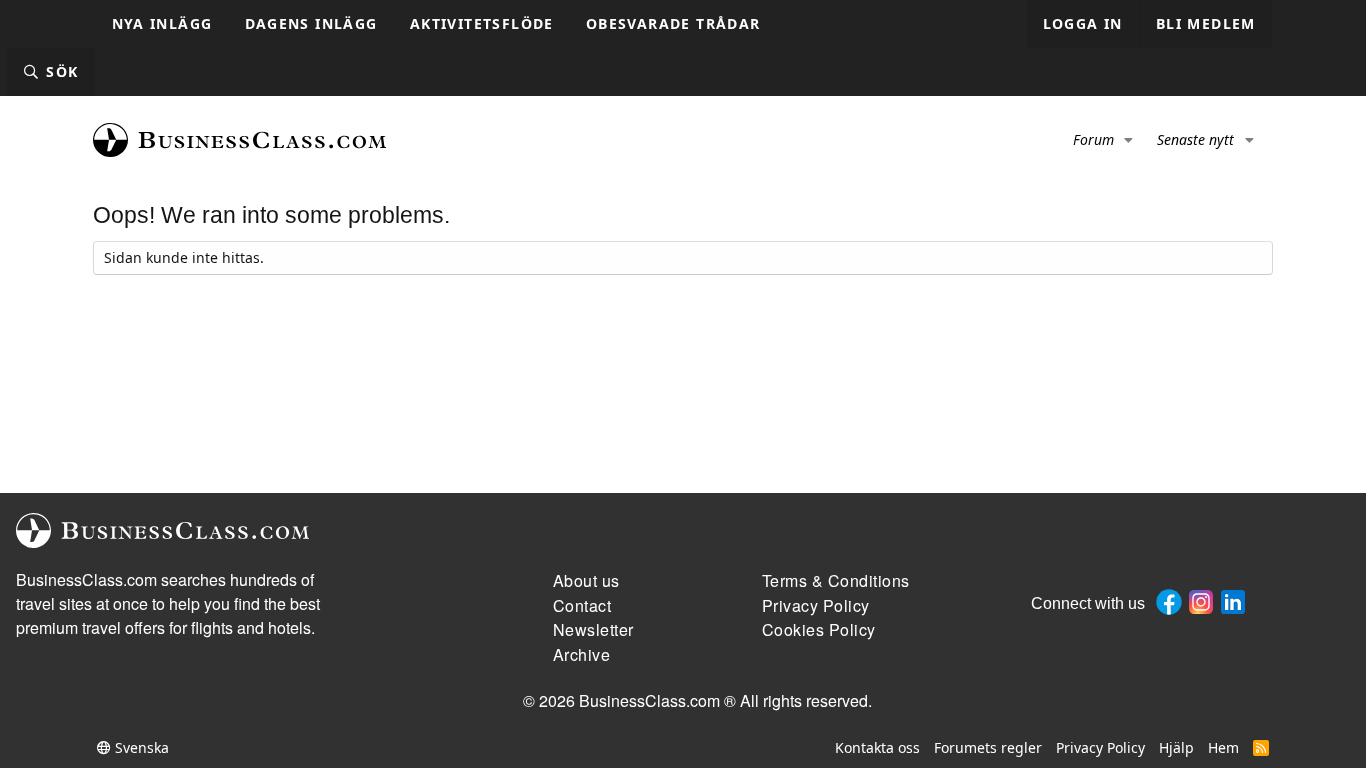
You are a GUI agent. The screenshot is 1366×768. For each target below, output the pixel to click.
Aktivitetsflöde (482, 23)
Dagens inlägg (311, 23)
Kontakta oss (877, 747)
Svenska (140, 747)
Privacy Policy (1100, 747)
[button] (1129, 140)
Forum (1093, 139)
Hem (1223, 747)
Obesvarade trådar (673, 23)
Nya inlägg (162, 23)
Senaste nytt (1195, 139)
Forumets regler (988, 747)
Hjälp (1176, 747)
